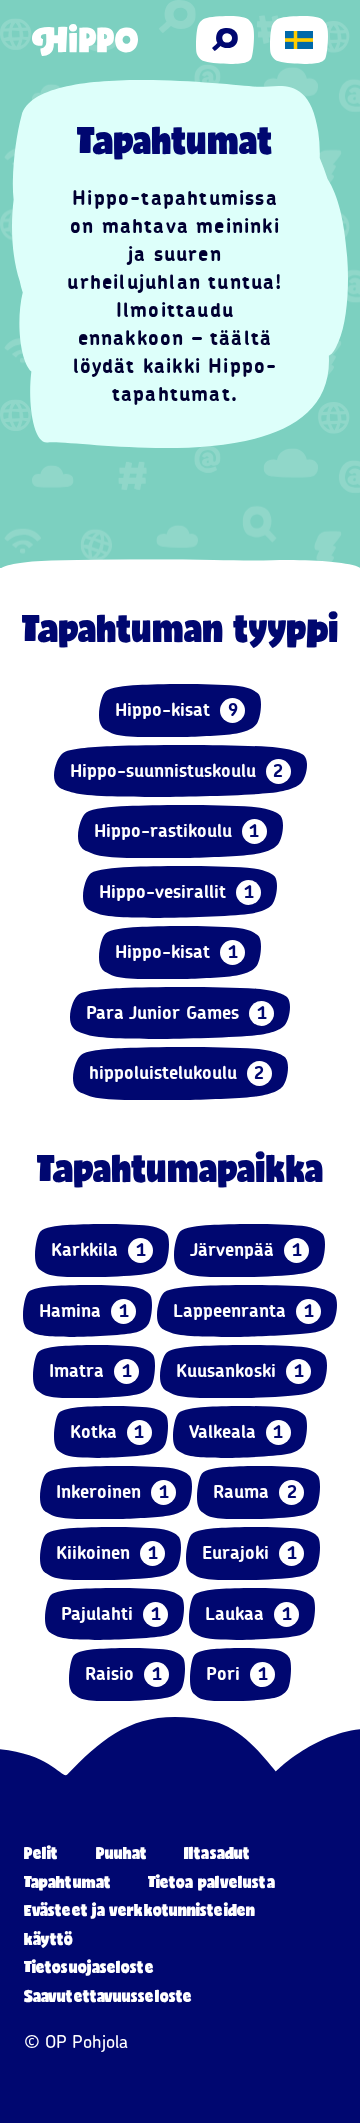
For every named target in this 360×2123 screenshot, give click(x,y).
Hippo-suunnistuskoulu (177, 771)
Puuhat (122, 1852)
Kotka (107, 1432)
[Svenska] (299, 40)
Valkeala (236, 1432)
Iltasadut (217, 1852)
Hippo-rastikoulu (177, 831)
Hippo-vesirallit (176, 892)
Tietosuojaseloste (89, 1966)
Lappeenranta (243, 1311)
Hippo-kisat (176, 710)
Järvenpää (246, 1250)
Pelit (41, 1852)
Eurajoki (249, 1553)
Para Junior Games (176, 1013)
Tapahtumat (67, 1881)
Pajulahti (111, 1614)
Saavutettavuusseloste (108, 1995)
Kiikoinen (107, 1553)
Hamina (84, 1311)
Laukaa (248, 1614)
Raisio (123, 1674)
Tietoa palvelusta (211, 1881)
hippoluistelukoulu (177, 1073)
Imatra (90, 1371)
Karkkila (98, 1250)
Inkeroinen (112, 1492)
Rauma (255, 1492)
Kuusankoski (240, 1371)
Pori (237, 1674)
